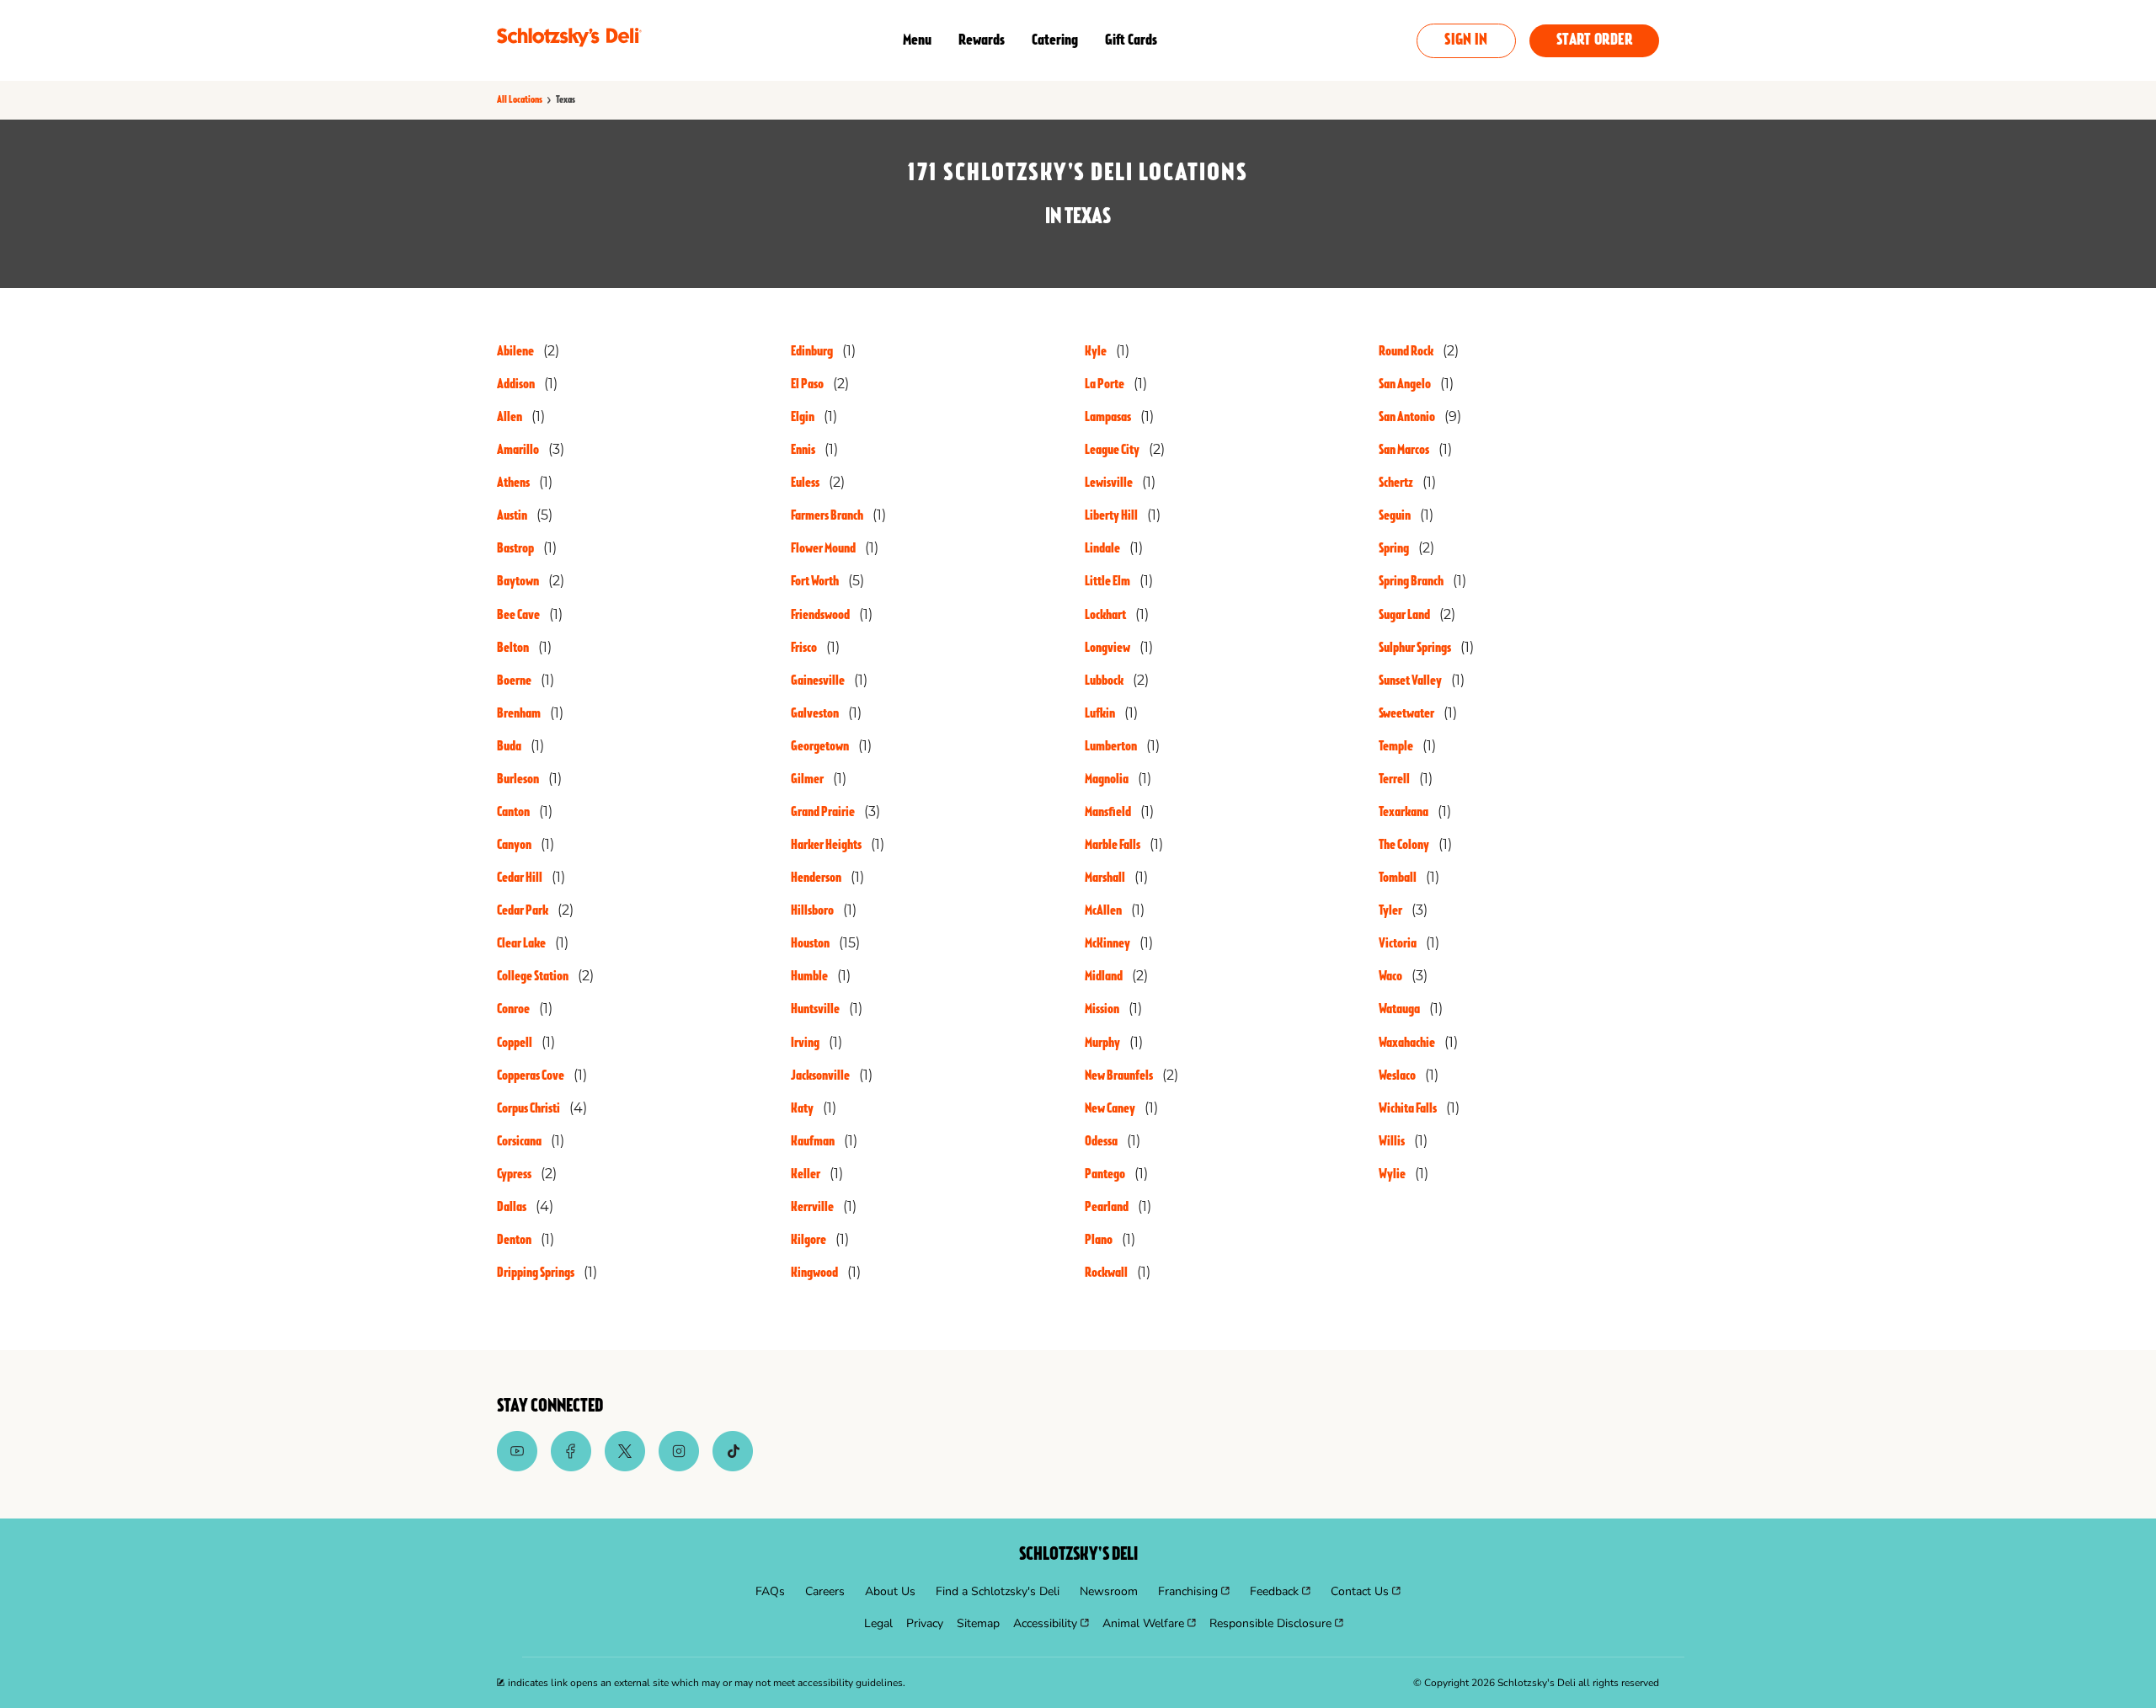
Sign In (1466, 41)
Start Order (1594, 41)
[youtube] (517, 1467)
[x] (625, 1467)
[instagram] (679, 1467)
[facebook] (571, 1467)
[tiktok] (733, 1467)
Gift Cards (1131, 40)
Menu (917, 40)
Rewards (982, 40)
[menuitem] (770, 1592)
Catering (1055, 40)
